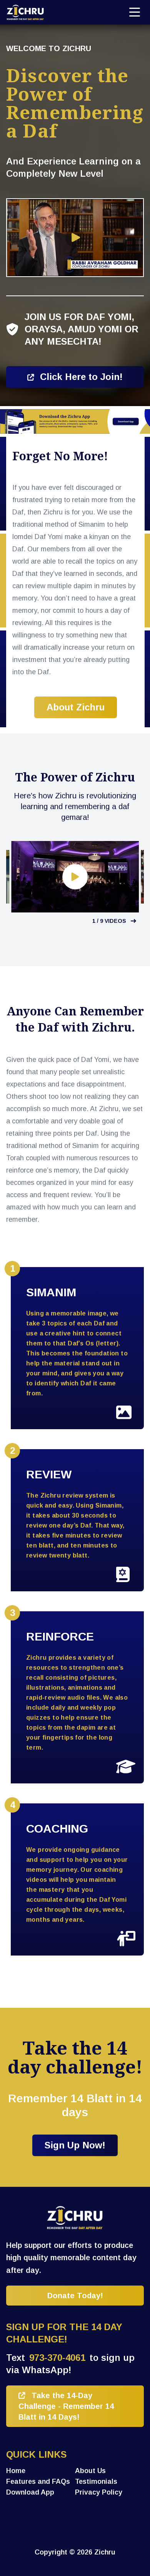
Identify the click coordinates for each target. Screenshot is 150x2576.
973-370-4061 (57, 2358)
